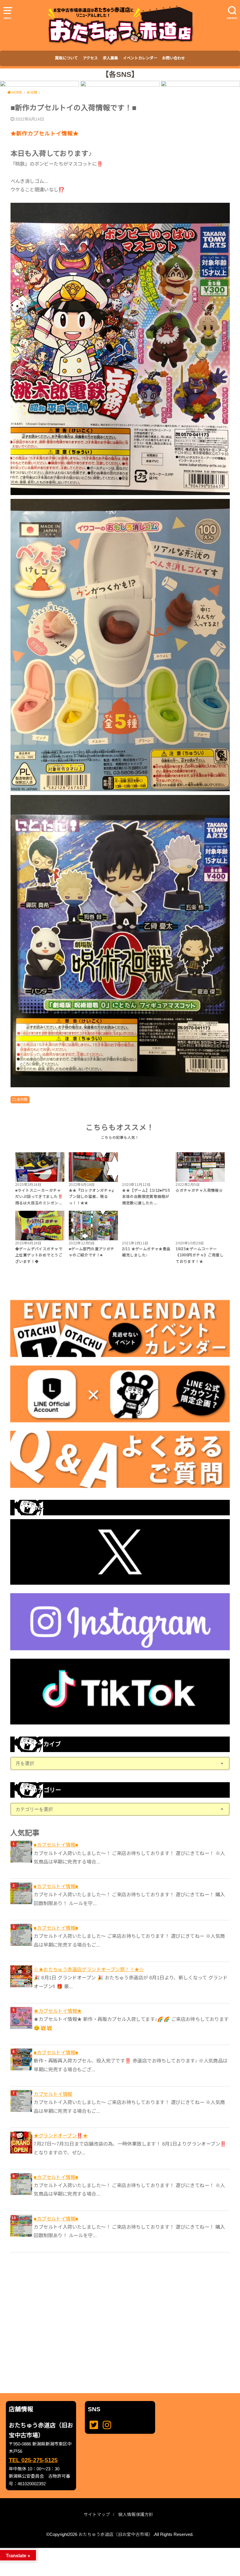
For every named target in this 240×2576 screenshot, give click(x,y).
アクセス (90, 58)
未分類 (22, 1100)
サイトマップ (97, 2515)
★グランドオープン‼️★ (61, 2136)
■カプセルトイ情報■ (56, 1845)
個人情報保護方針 (136, 2515)
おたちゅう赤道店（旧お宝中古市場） (116, 2534)
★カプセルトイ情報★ (58, 2011)
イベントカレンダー (140, 58)
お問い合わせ (174, 58)
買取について (66, 58)
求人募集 (110, 58)
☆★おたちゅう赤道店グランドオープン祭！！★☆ (89, 1969)
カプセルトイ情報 (53, 2094)
